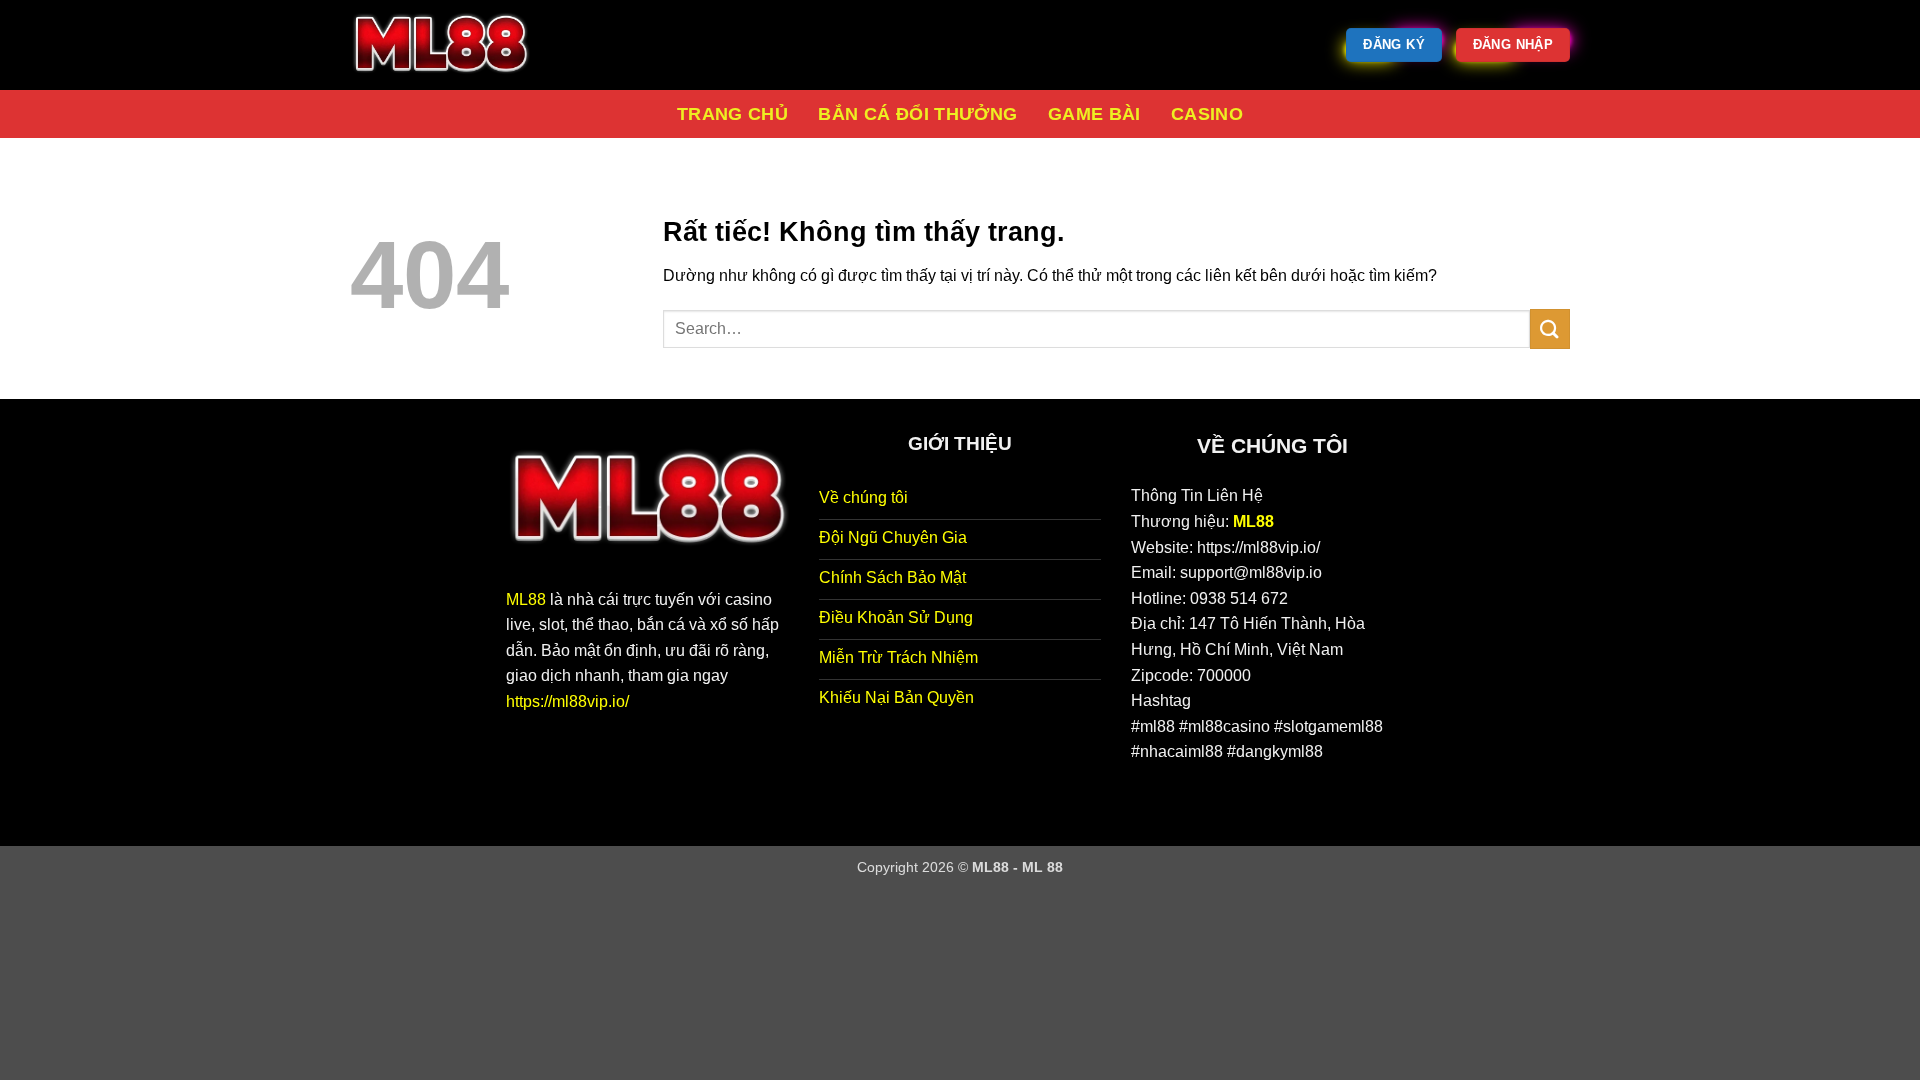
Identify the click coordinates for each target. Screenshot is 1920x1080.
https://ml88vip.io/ (567, 701)
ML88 (526, 599)
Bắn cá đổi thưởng (917, 114)
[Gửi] (1550, 328)
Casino (1207, 114)
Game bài (1094, 114)
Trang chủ (732, 114)
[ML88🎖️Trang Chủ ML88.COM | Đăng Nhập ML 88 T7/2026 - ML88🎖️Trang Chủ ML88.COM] (450, 45)
